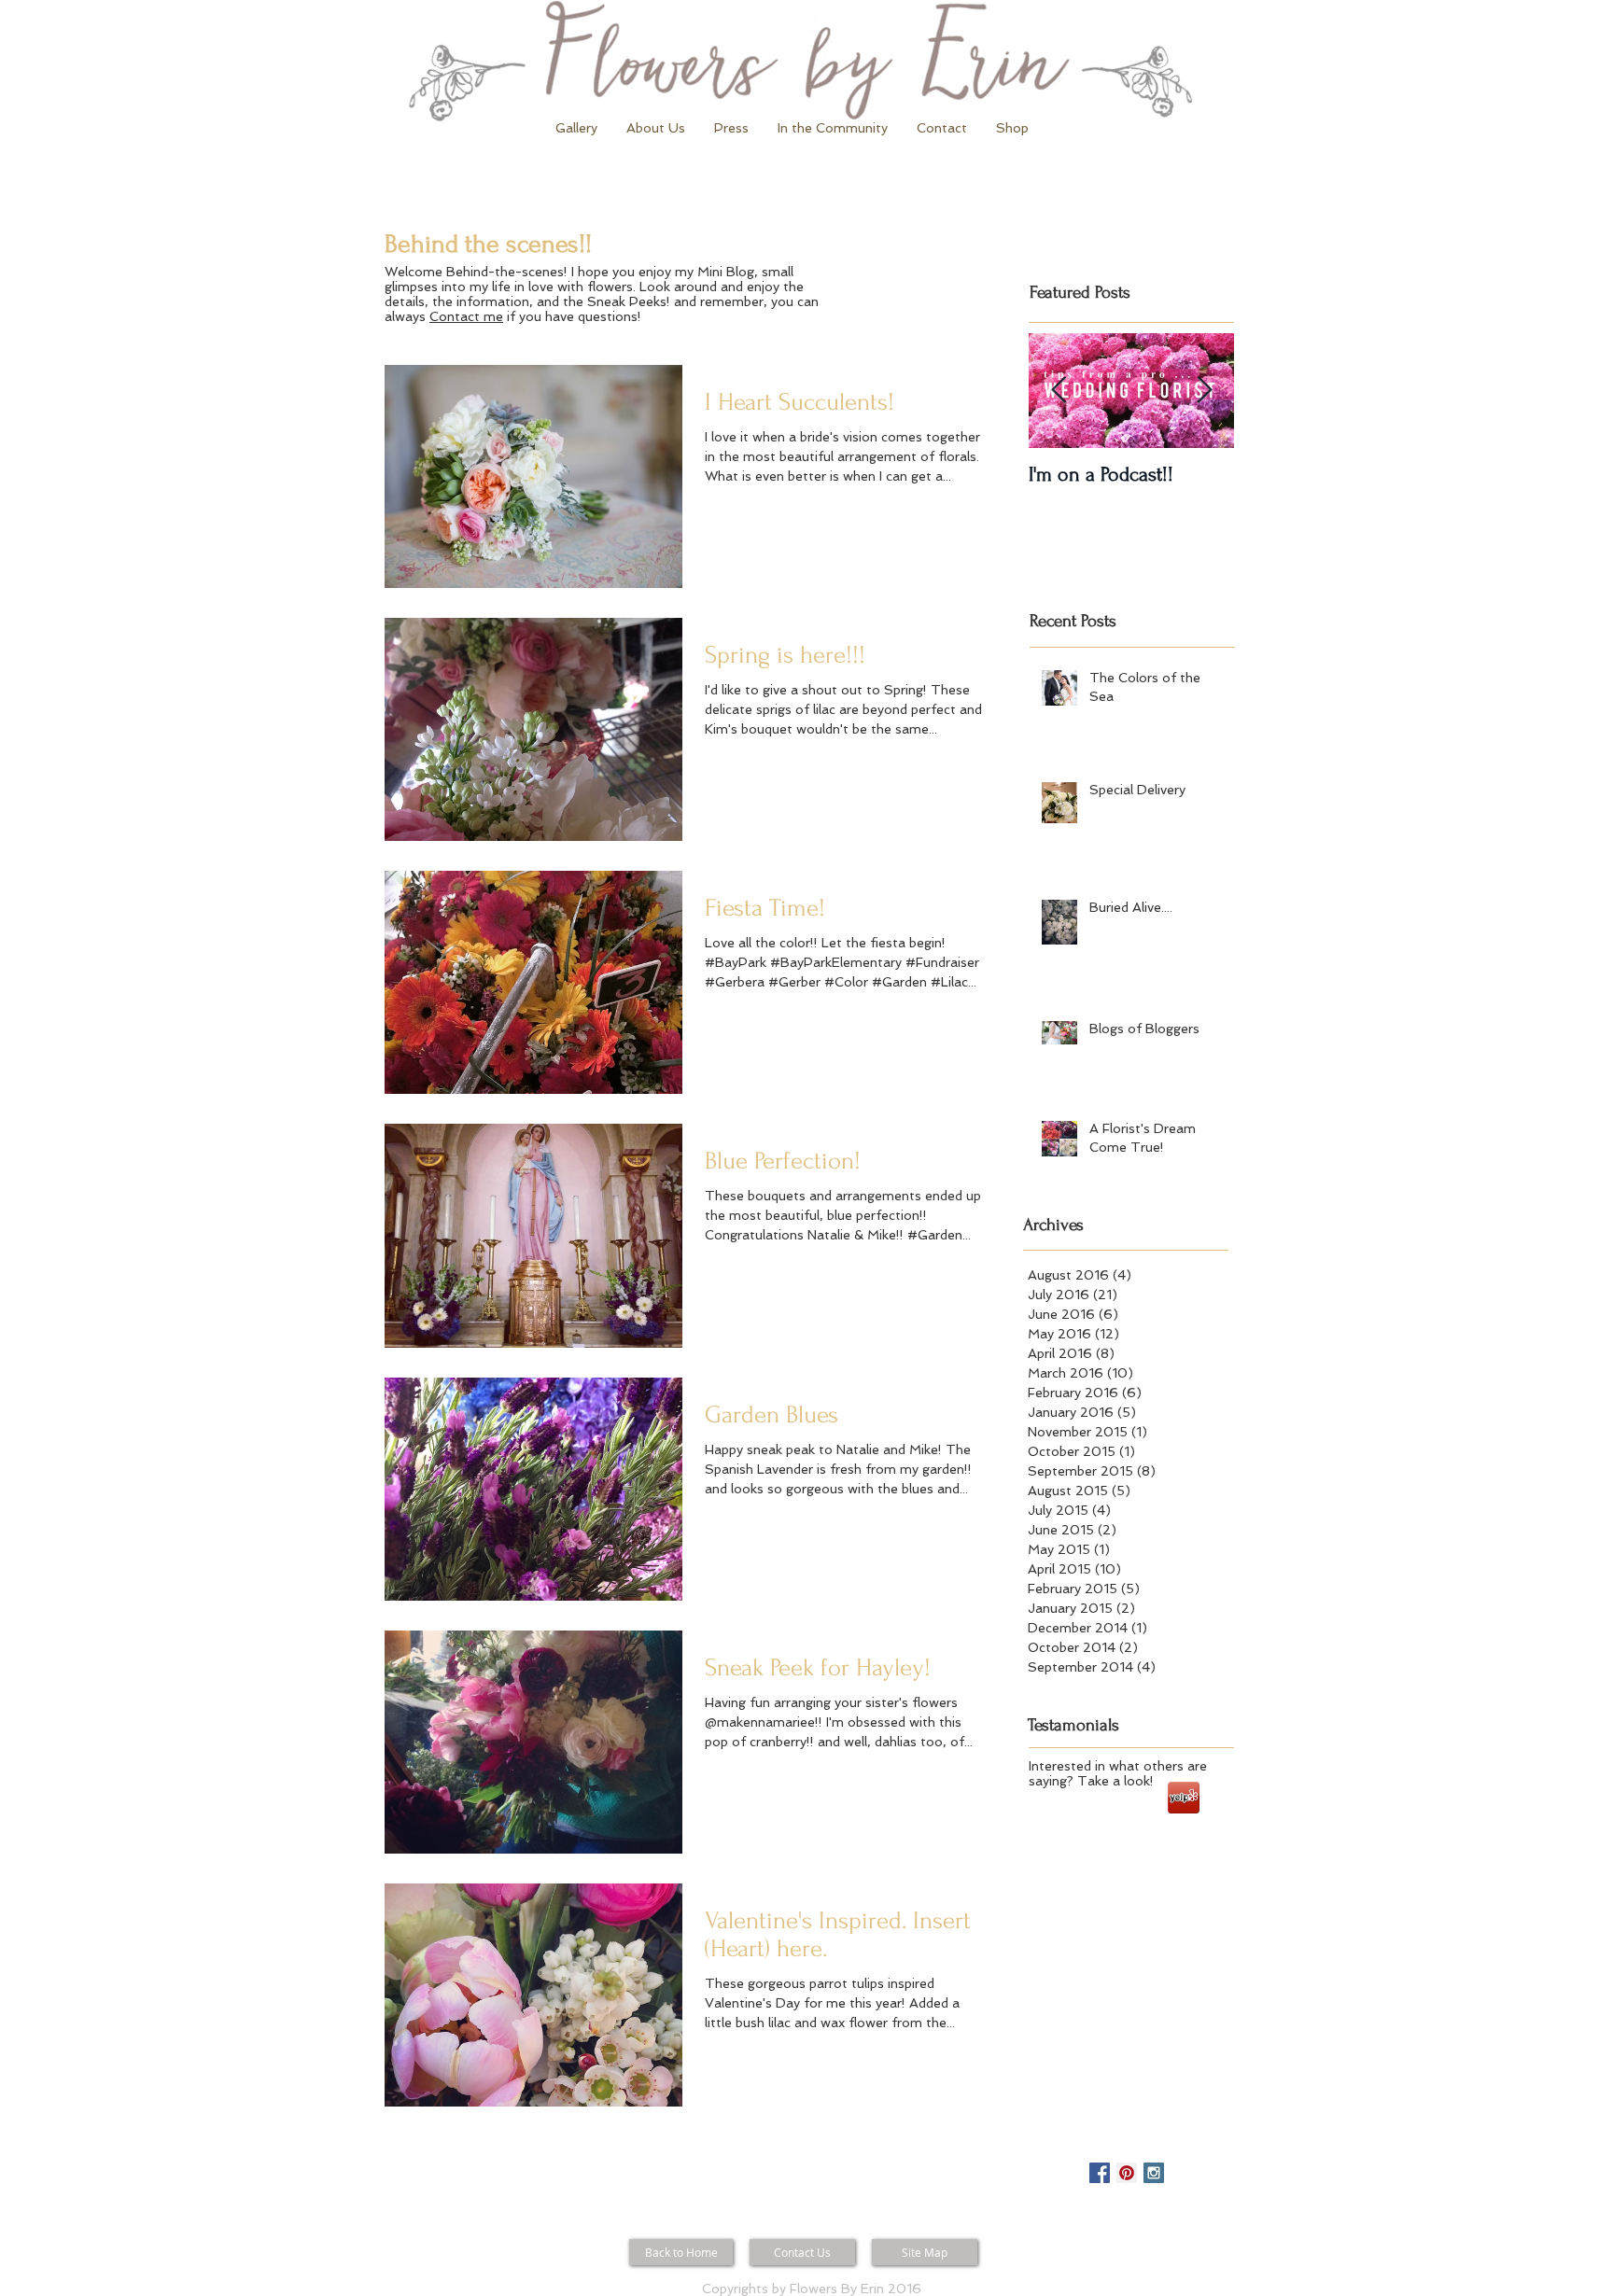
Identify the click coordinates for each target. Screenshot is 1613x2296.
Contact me (466, 316)
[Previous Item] (1059, 391)
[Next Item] (1204, 391)
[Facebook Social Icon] (1100, 2173)
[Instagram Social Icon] (1154, 2173)
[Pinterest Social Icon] (1127, 2173)
